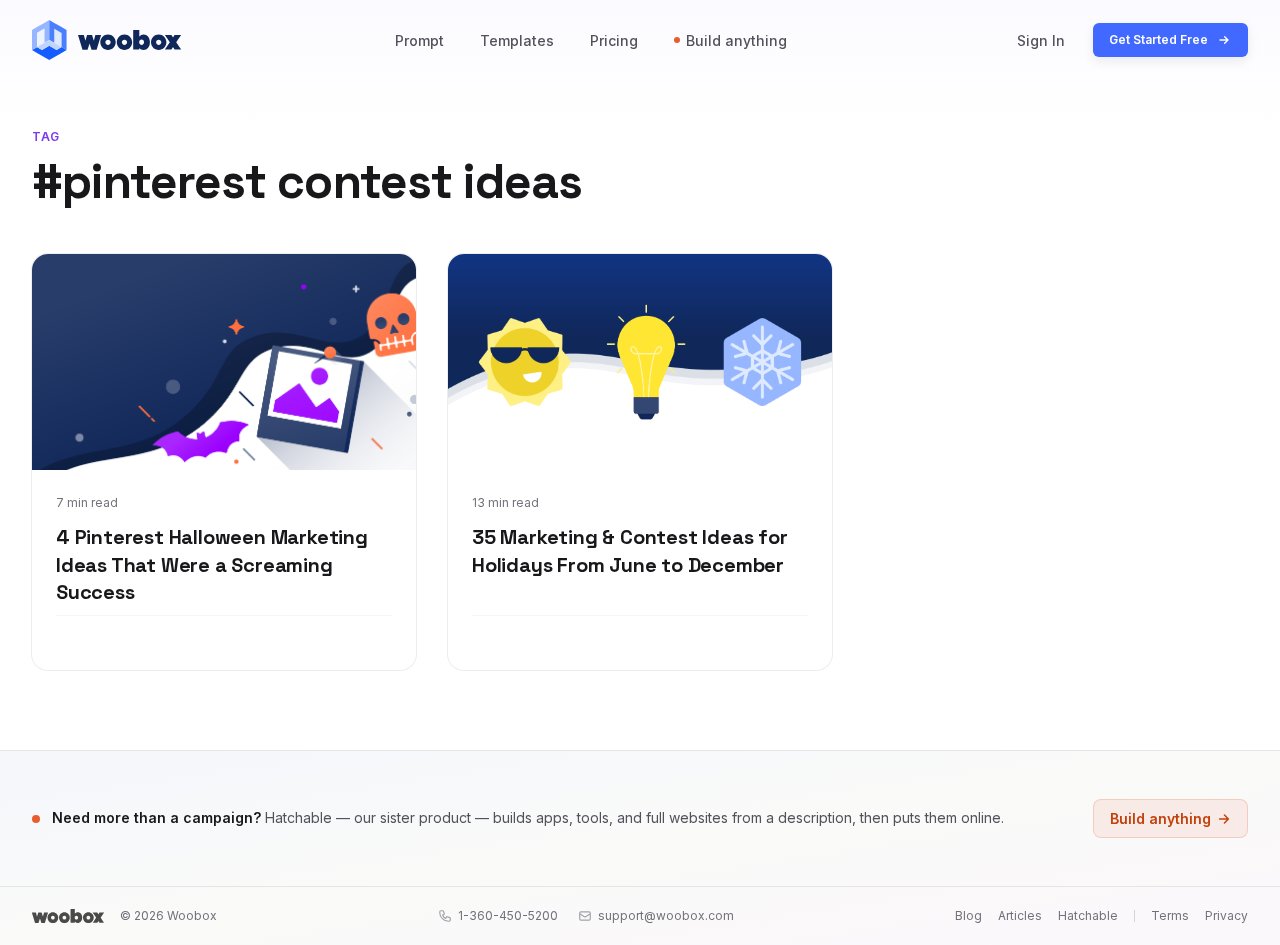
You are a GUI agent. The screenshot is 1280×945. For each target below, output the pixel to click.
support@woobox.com (666, 915)
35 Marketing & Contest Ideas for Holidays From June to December (630, 551)
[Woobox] (68, 916)
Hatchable (1088, 915)
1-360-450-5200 (508, 915)
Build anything (736, 40)
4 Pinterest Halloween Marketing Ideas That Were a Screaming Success (212, 564)
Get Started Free (1158, 39)
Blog (968, 915)
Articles (1020, 915)
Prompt (419, 40)
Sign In (1041, 40)
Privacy (1226, 915)
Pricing (614, 40)
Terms (1170, 915)
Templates (517, 40)
